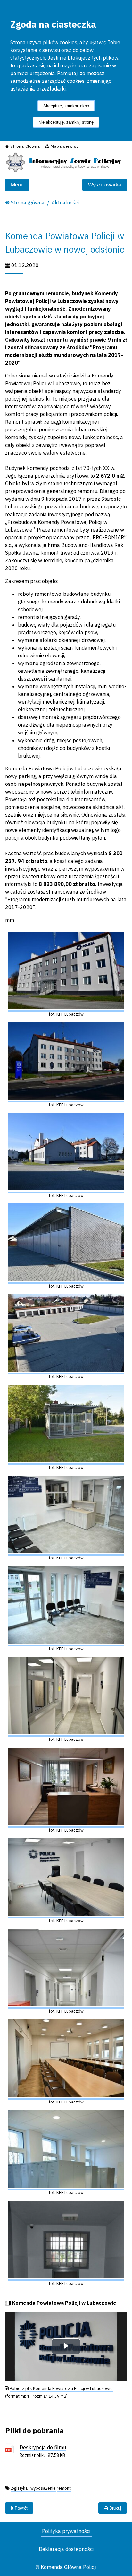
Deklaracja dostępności (66, 2549)
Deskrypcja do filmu (43, 2447)
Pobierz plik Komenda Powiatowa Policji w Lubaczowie (61, 2388)
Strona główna (28, 203)
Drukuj (115, 2508)
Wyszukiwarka (105, 185)
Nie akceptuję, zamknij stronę (66, 122)
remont (64, 2488)
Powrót (21, 2508)
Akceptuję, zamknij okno (66, 106)
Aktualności (65, 203)
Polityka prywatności (66, 2531)
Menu (17, 185)
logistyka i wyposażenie (33, 2488)
